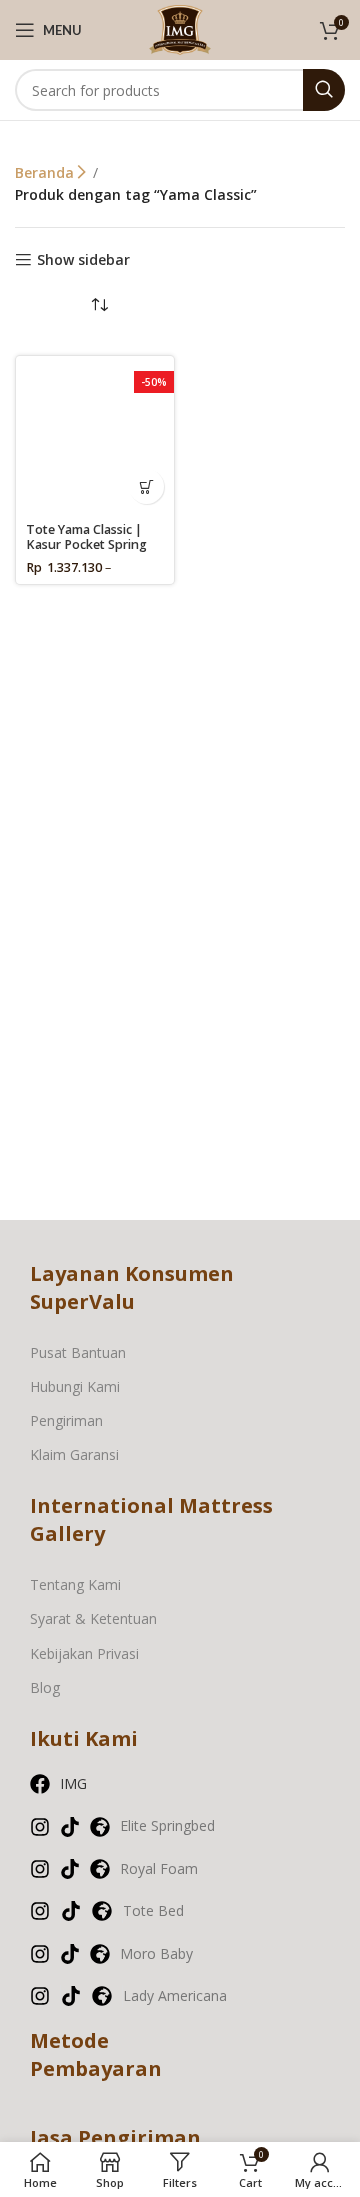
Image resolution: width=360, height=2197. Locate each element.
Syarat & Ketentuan (93, 1618)
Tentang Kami (75, 1584)
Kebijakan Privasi (84, 1653)
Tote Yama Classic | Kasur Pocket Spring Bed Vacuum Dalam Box (86, 552)
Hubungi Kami (75, 1386)
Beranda (46, 172)
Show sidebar (83, 260)
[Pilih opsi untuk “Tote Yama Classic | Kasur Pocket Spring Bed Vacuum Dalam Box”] (146, 486)
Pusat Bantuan (78, 1352)
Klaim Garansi (74, 1454)
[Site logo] (180, 28)
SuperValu (82, 1301)
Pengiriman (66, 1420)
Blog (45, 1687)
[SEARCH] (324, 90)
